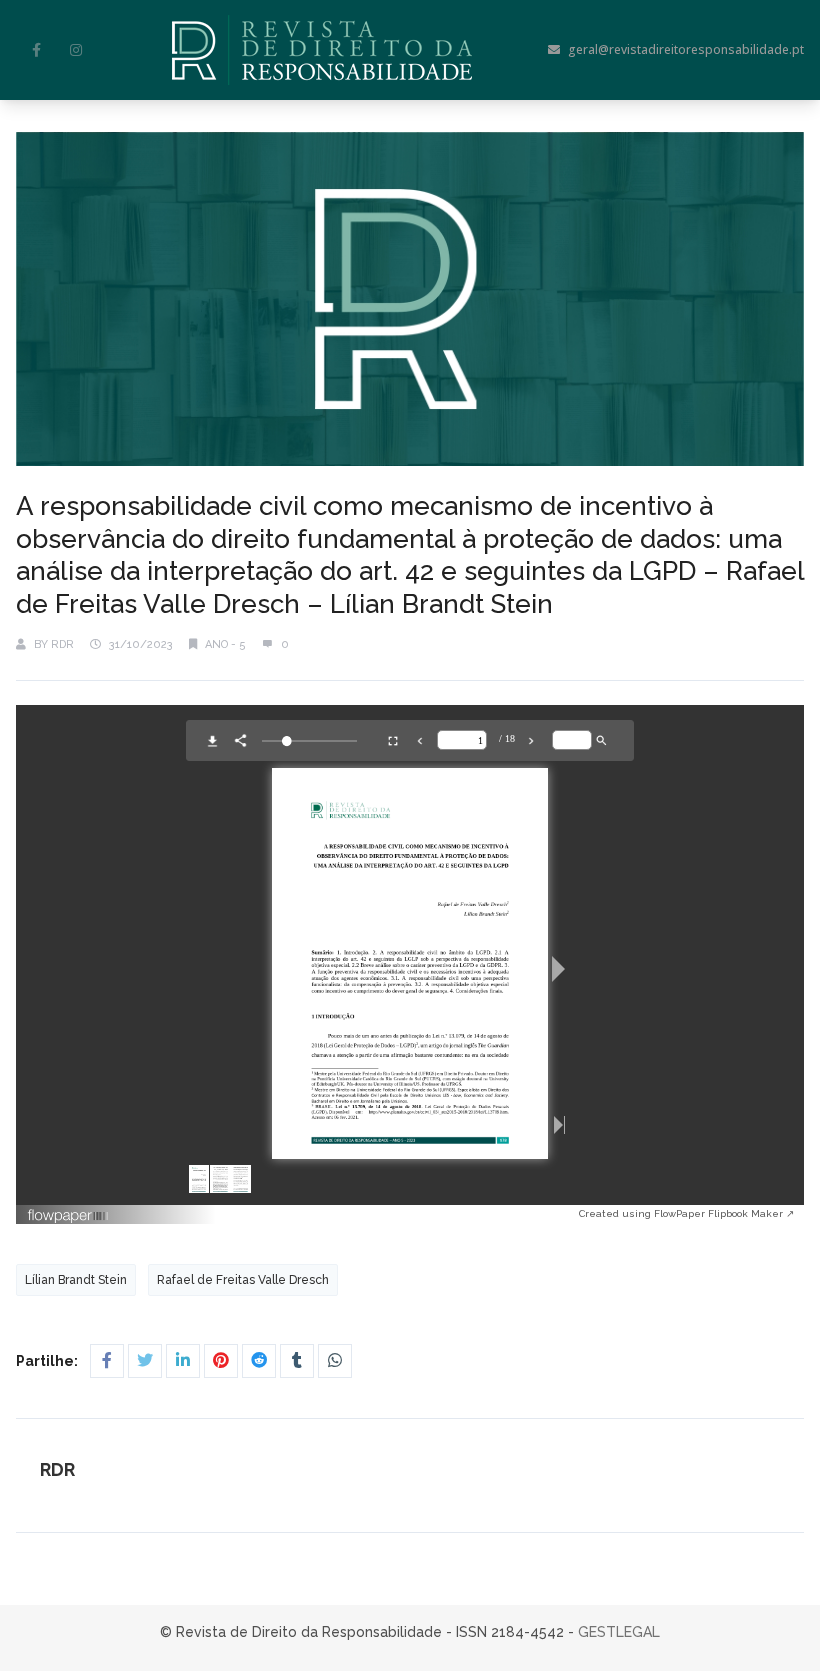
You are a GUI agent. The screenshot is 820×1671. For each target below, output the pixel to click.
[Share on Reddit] (259, 1361)
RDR (62, 644)
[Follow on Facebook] (36, 50)
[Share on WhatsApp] (335, 1361)
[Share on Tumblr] (297, 1361)
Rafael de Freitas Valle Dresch (243, 1280)
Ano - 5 (225, 644)
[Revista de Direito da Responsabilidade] (322, 50)
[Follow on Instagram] (76, 50)
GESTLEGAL (619, 1632)
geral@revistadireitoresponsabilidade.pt (686, 49)
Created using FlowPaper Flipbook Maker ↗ (686, 1213)
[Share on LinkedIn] (183, 1361)
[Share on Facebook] (107, 1361)
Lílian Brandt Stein (76, 1280)
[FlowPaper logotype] (303, 1215)
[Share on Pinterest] (221, 1361)
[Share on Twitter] (145, 1361)
